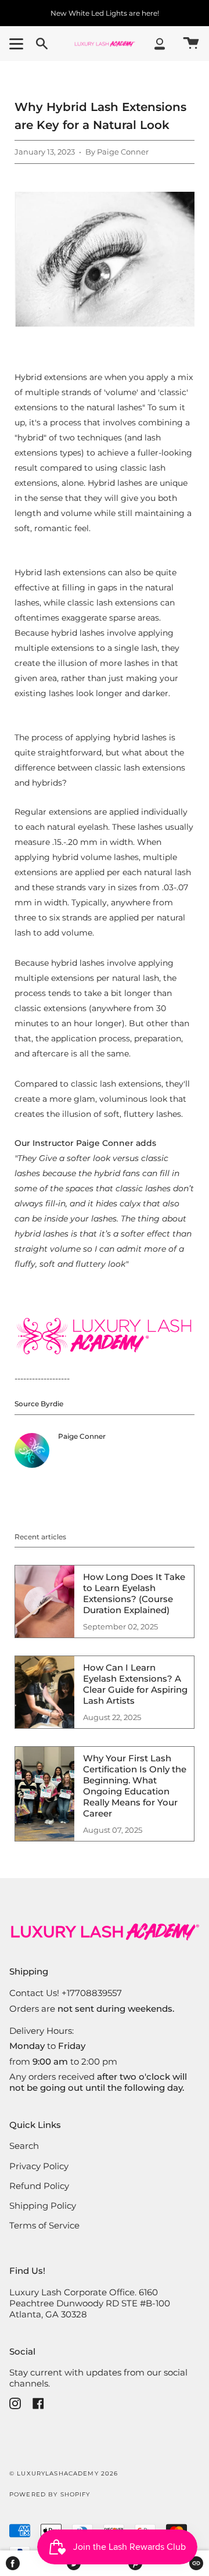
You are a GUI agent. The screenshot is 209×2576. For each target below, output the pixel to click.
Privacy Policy (39, 2166)
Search (24, 2146)
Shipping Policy (43, 2206)
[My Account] (160, 44)
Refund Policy (39, 2186)
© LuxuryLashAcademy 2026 (64, 2473)
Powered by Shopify (50, 2494)
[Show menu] (18, 44)
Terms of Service (44, 2225)
